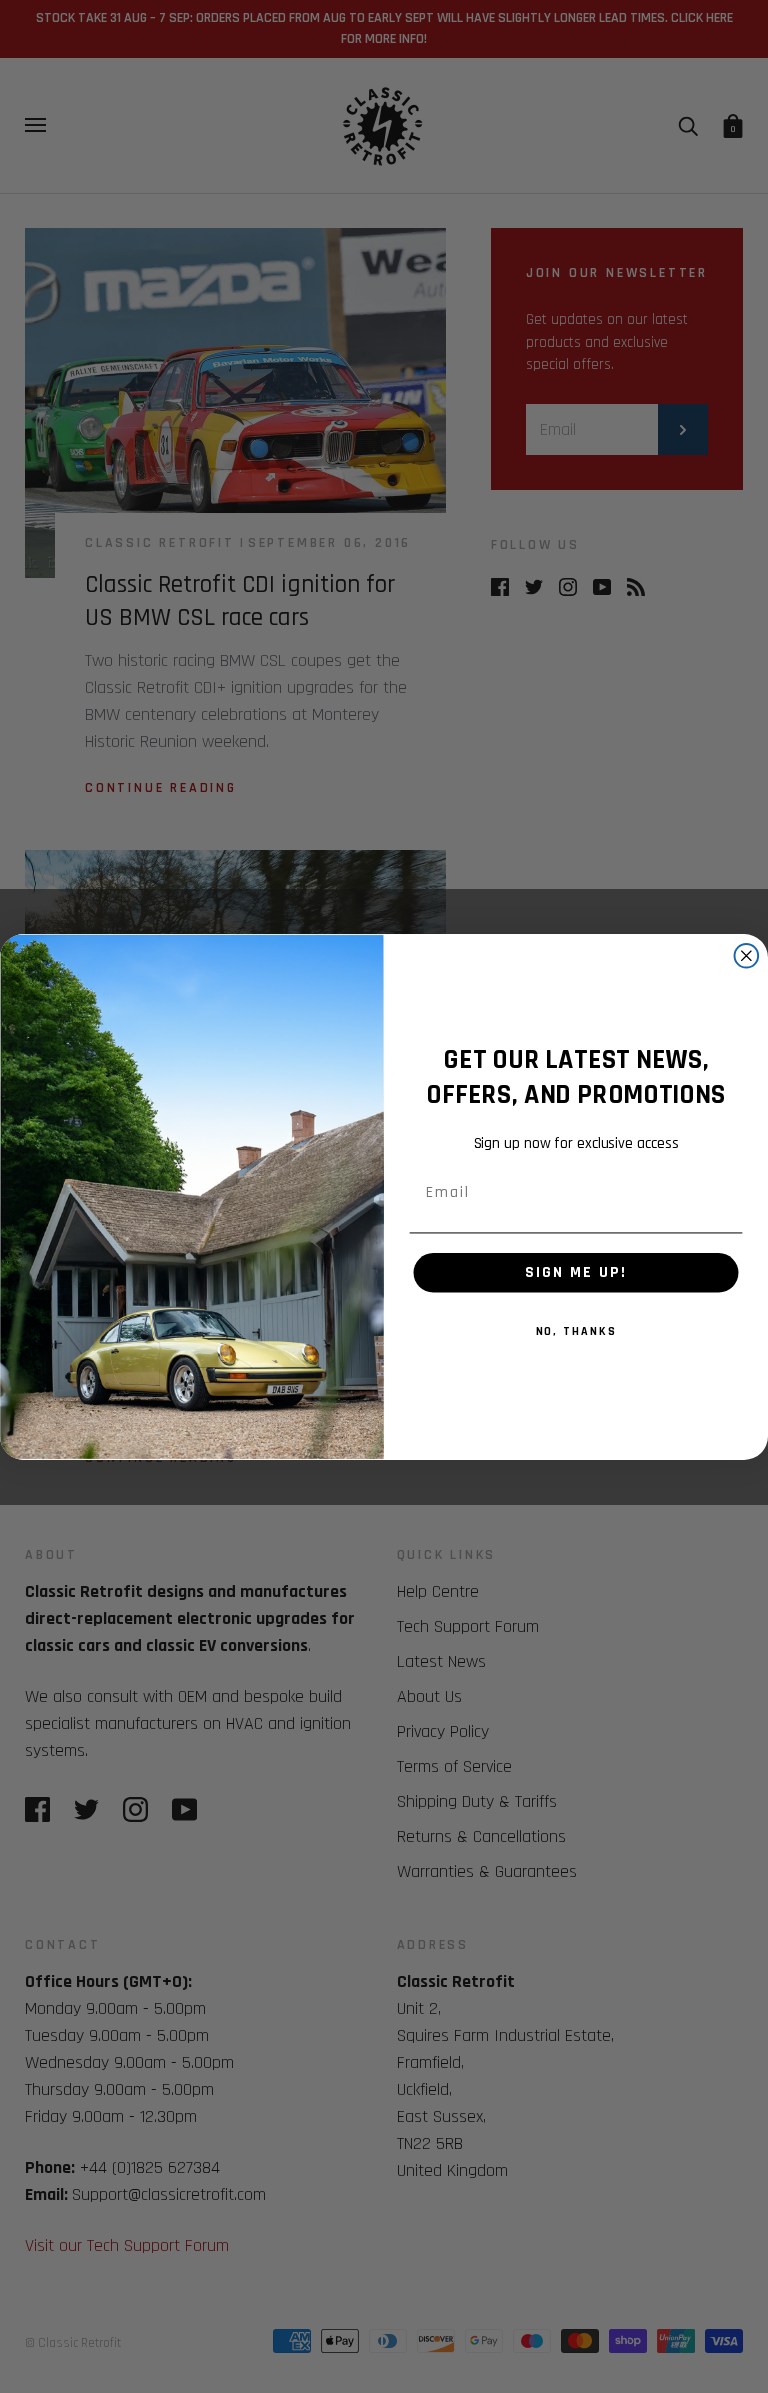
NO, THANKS (576, 1330)
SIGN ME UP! (575, 1271)
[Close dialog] (747, 956)
